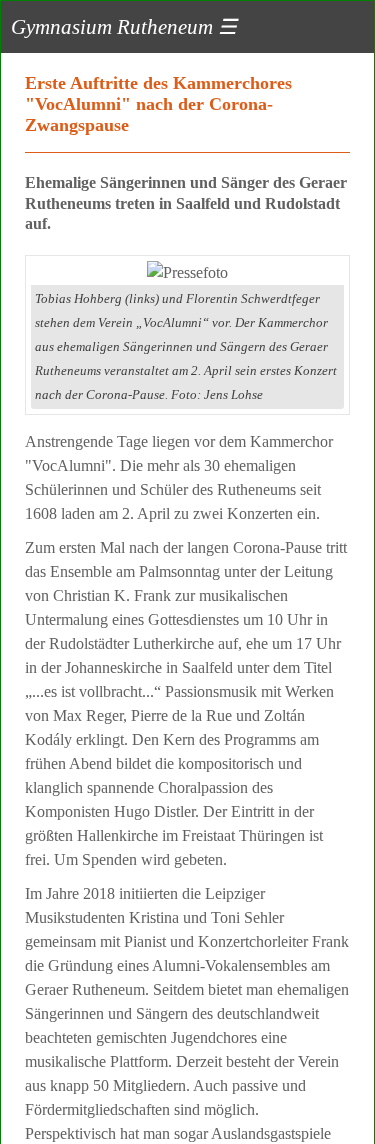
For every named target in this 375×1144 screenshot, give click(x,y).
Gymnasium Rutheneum (124, 26)
